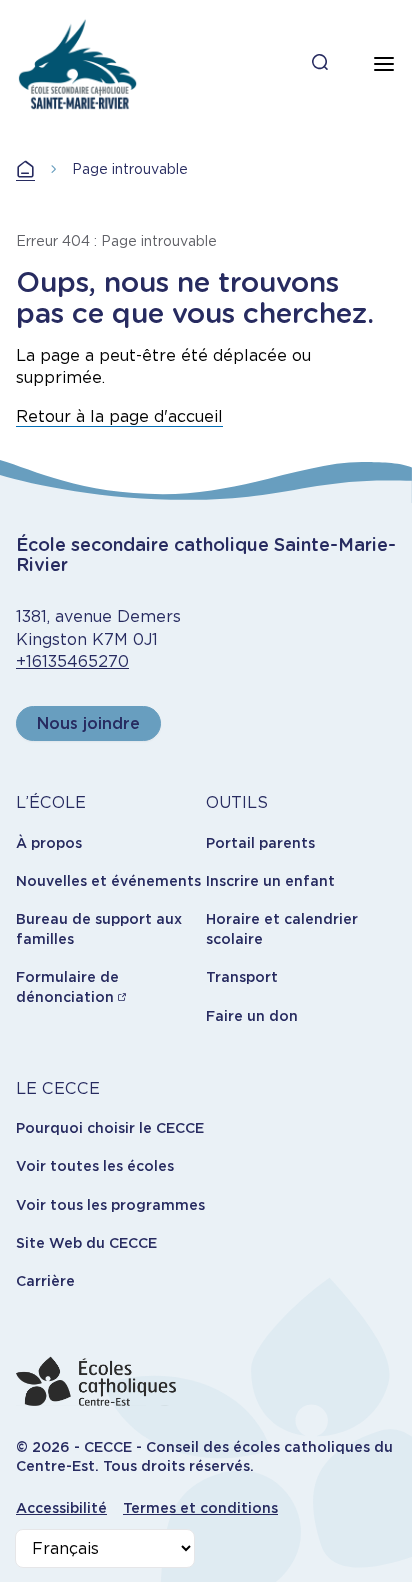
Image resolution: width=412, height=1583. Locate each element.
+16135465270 (72, 661)
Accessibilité (61, 1508)
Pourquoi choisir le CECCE (110, 1128)
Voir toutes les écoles (95, 1166)
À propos (49, 843)
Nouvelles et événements (108, 881)
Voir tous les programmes (110, 1205)
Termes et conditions (200, 1508)
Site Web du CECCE (86, 1243)
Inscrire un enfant (270, 881)
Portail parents (260, 843)
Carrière (45, 1281)
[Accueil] (77, 64)
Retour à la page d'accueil (119, 416)
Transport (242, 977)
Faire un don (252, 1016)
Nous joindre (88, 723)
